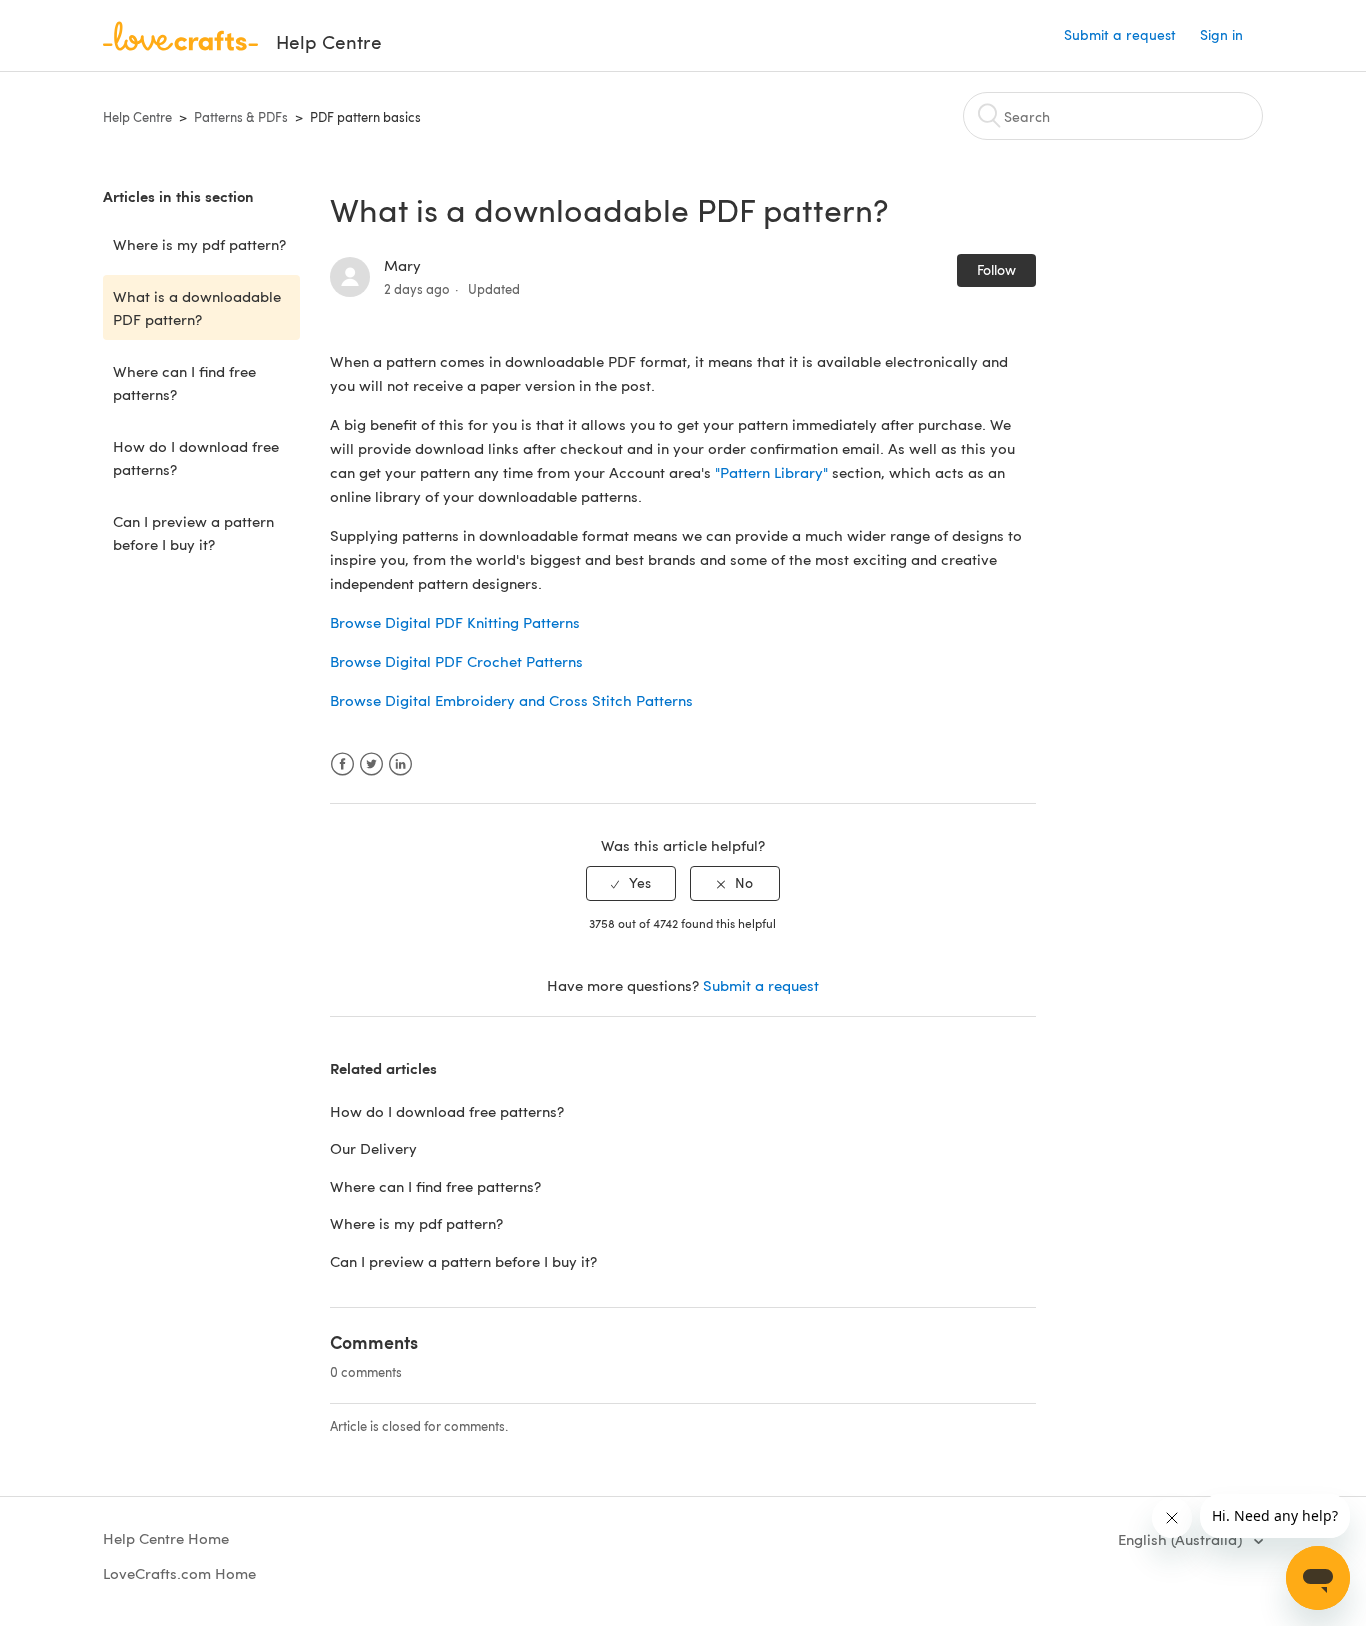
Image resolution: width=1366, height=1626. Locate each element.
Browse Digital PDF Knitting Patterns (455, 622)
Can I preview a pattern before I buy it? (193, 532)
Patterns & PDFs (241, 117)
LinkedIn (400, 764)
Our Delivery (373, 1148)
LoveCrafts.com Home (179, 1573)
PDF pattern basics (365, 117)
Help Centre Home (166, 1538)
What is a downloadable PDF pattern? (197, 307)
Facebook (342, 764)
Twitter (371, 764)
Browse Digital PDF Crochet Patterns (456, 661)
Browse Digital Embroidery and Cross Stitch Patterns (511, 700)
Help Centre (137, 117)
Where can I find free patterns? (184, 382)
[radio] (631, 883)
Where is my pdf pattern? (199, 244)
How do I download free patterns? (196, 457)
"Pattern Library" (771, 472)
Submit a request (1120, 34)
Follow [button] (996, 269)
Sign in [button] (1221, 34)
